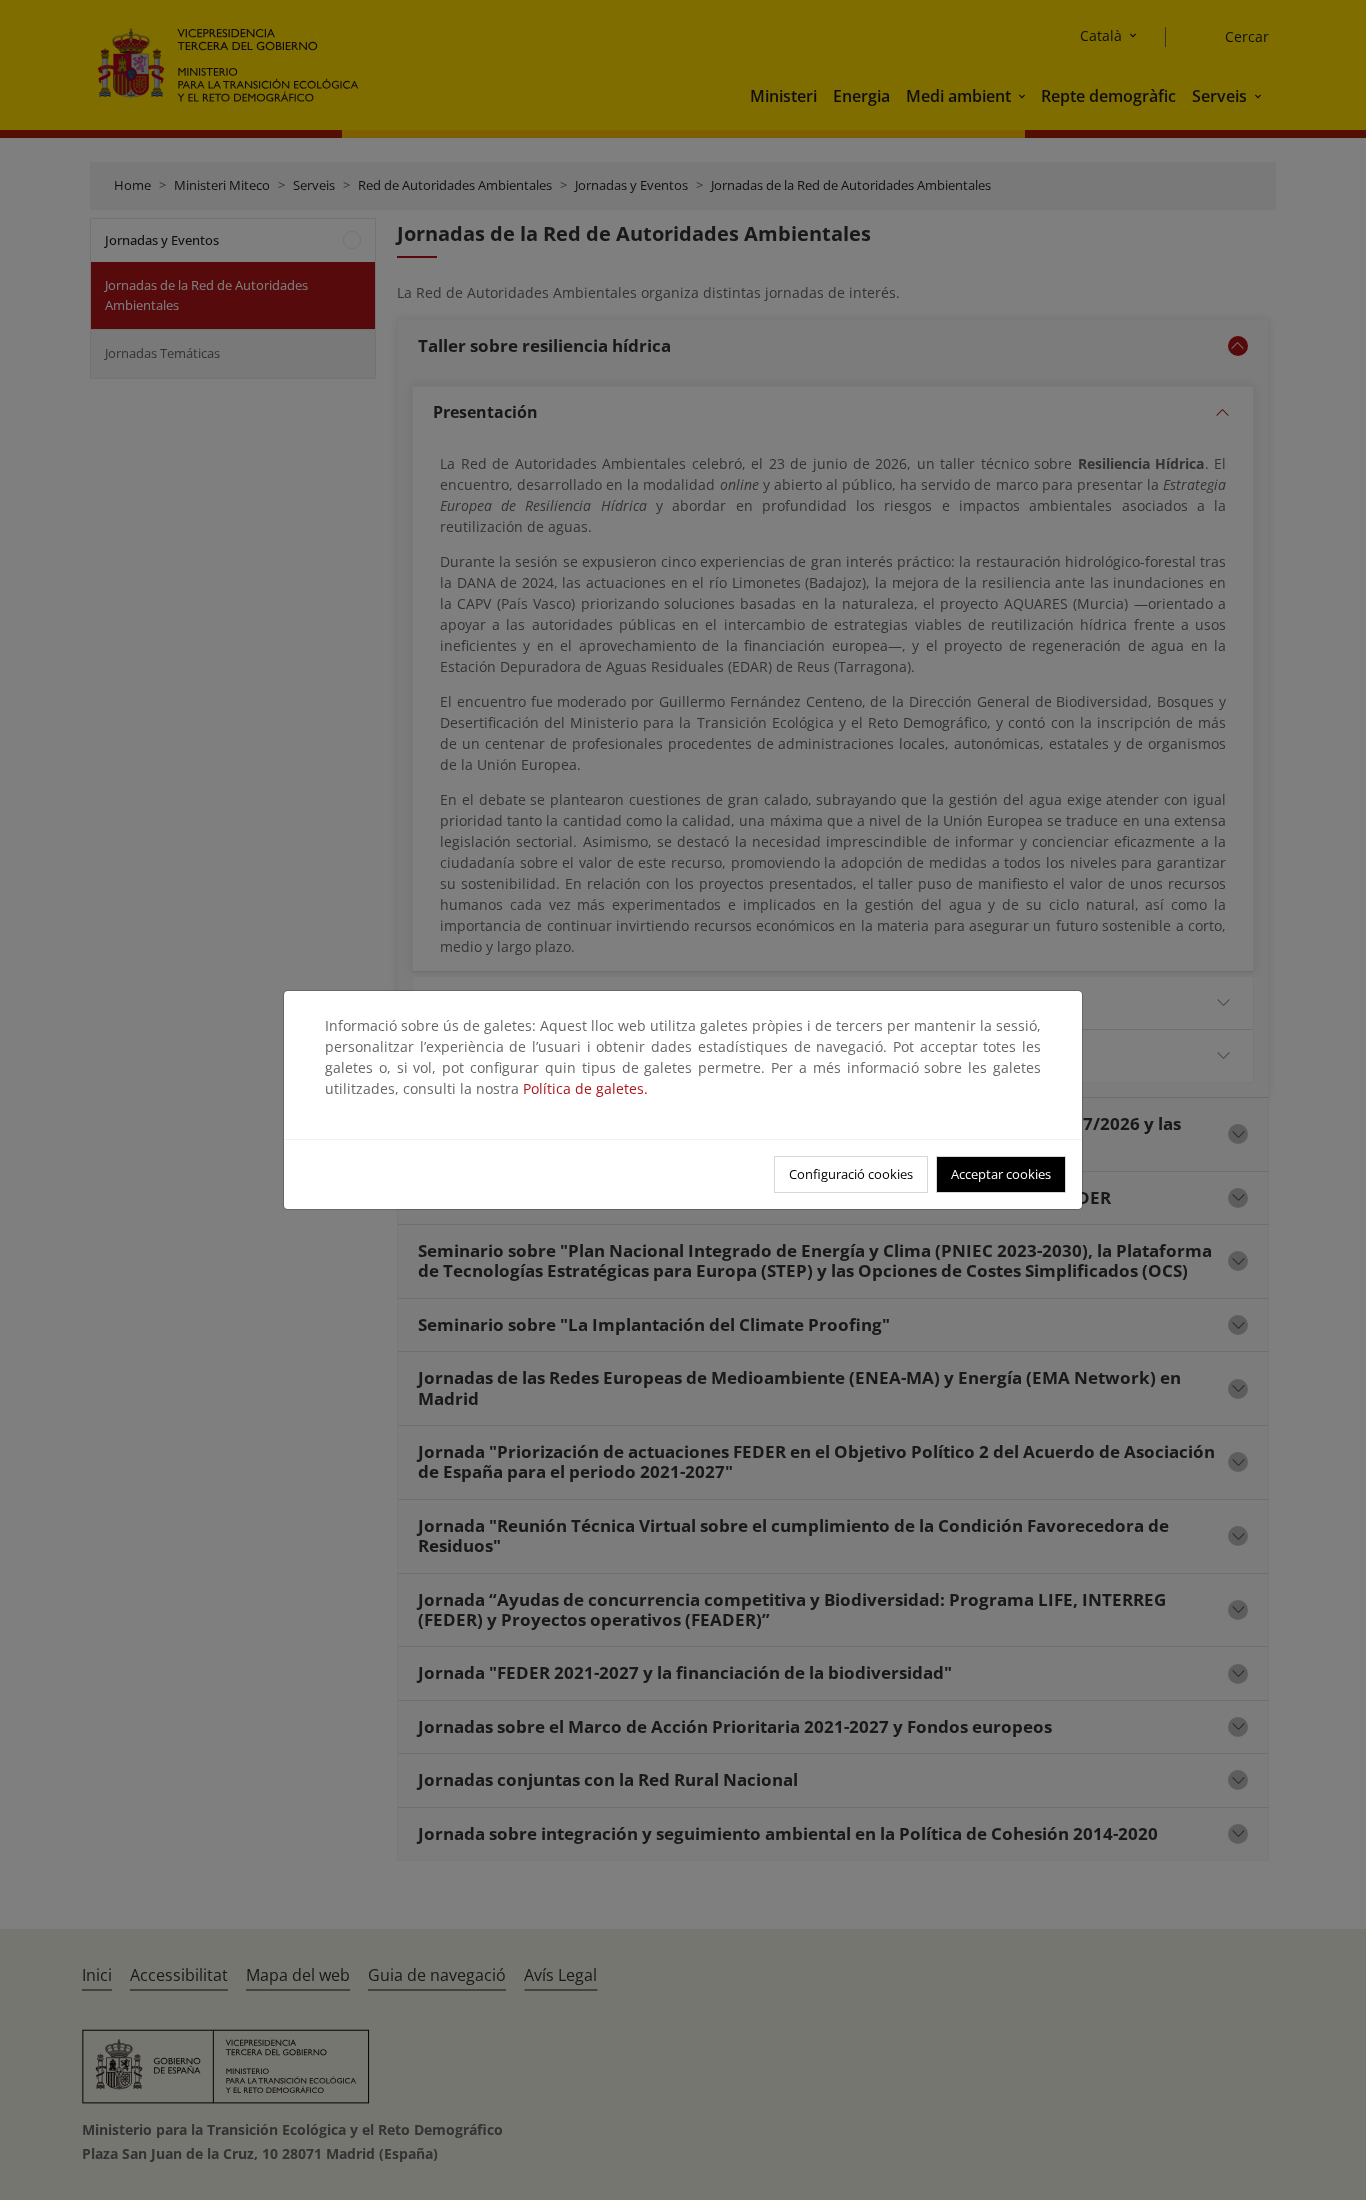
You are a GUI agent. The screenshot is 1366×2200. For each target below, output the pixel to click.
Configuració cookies (851, 1174)
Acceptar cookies (1001, 1174)
